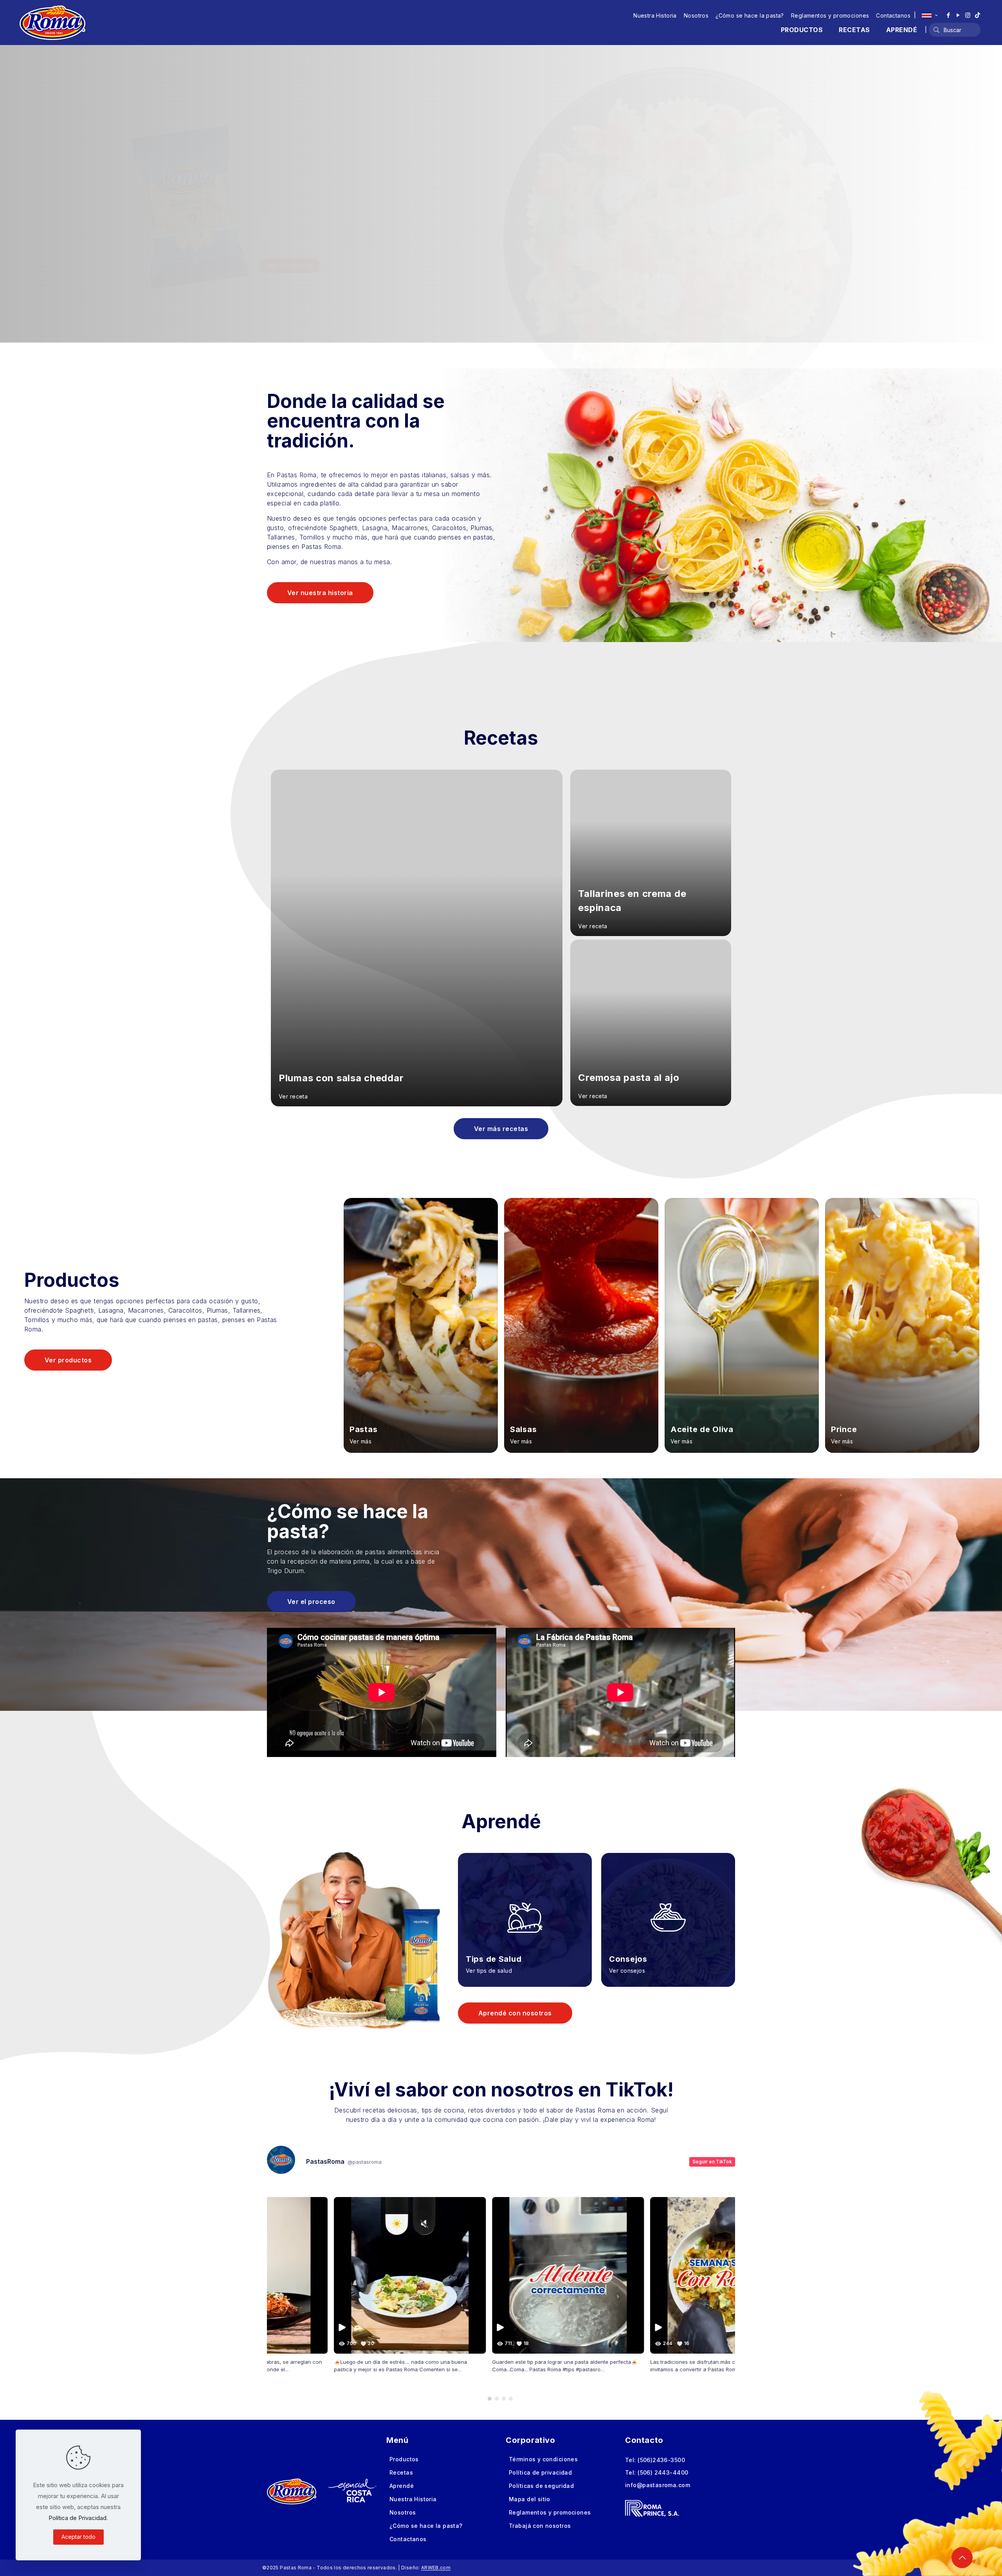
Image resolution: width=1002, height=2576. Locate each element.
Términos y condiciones (543, 2459)
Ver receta (293, 1096)
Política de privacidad (540, 2472)
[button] (490, 2399)
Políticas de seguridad (541, 2486)
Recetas (401, 2472)
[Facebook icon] (948, 15)
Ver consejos (627, 1971)
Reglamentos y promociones (830, 15)
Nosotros (696, 15)
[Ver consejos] (668, 1908)
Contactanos (893, 15)
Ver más (360, 1441)
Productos (404, 2459)
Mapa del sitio (530, 2499)
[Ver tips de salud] (525, 1908)
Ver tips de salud (489, 1971)
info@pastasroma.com (658, 2485)
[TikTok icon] (978, 15)
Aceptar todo (78, 2537)
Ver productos (290, 265)
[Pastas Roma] (52, 22)
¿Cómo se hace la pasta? (750, 15)
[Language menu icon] (930, 15)
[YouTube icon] (958, 15)
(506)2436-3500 (661, 2460)
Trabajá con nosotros (540, 2526)
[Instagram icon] (968, 15)
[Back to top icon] (962, 2558)
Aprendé (402, 2486)
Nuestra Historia (655, 15)
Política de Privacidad (77, 2518)
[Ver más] (421, 1326)
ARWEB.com (436, 2568)
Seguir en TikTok (712, 2162)
